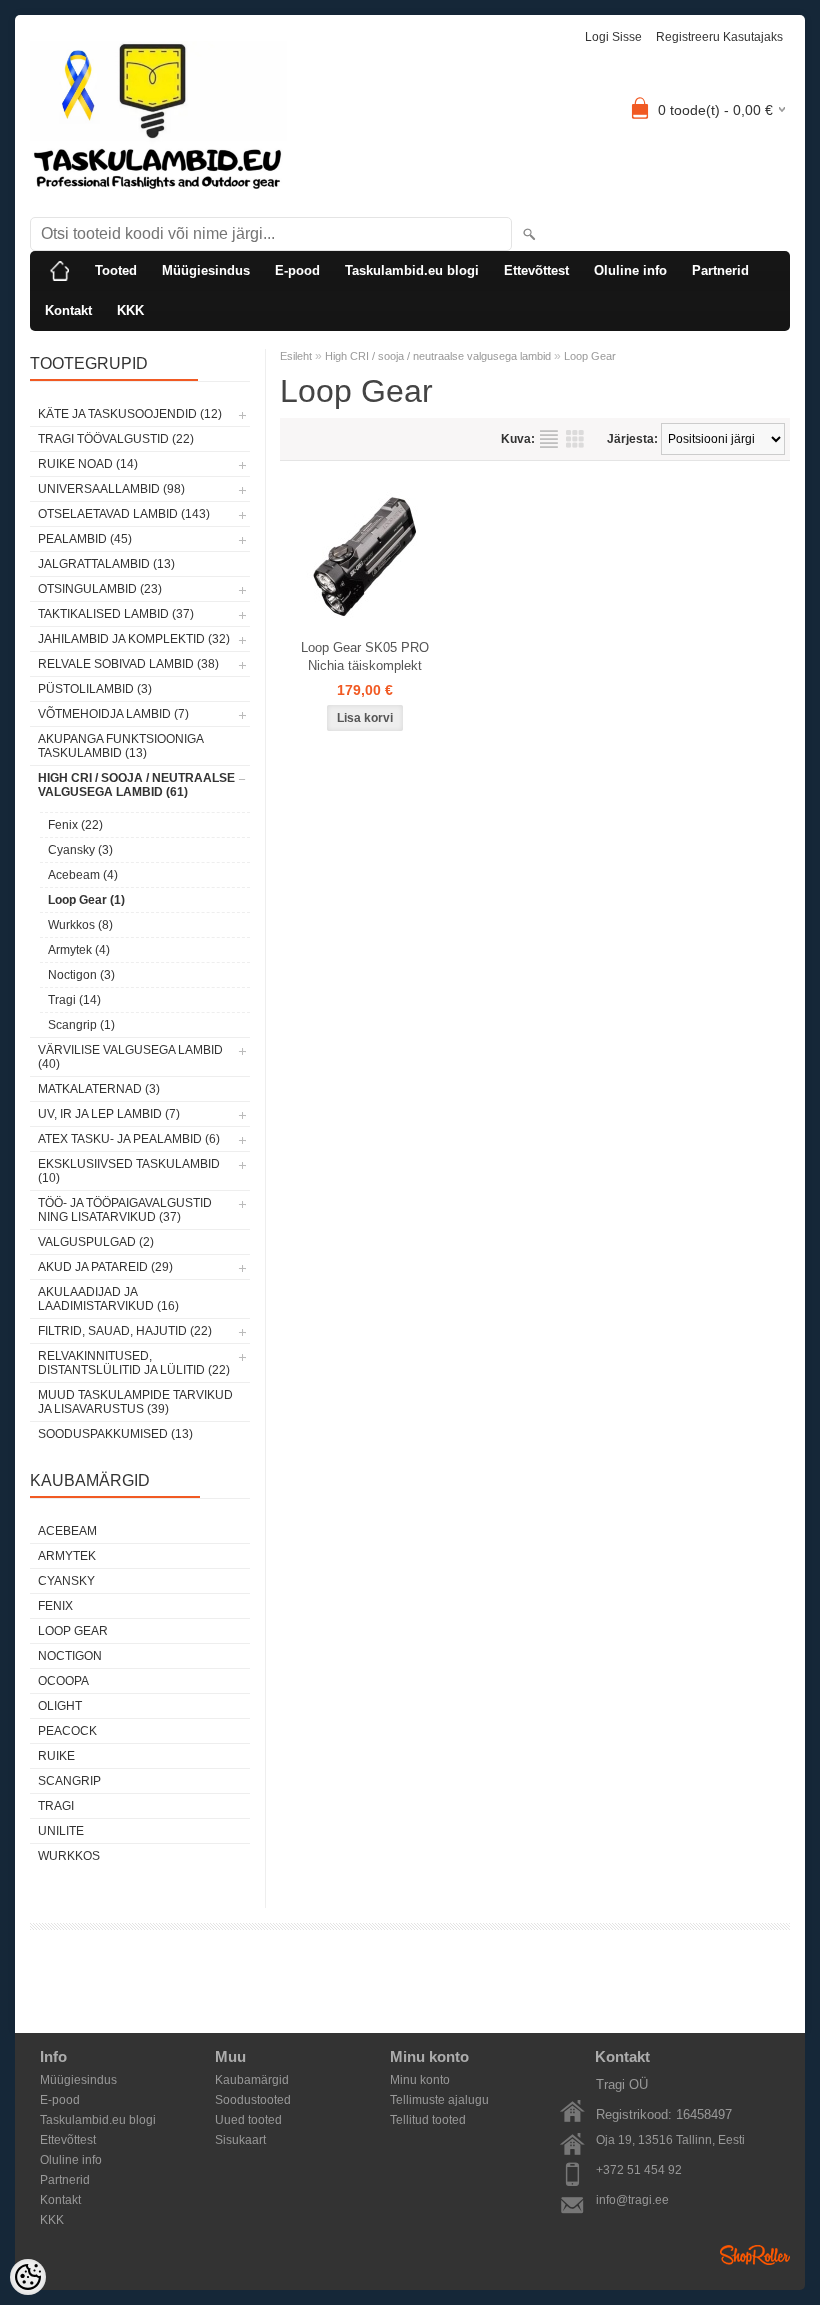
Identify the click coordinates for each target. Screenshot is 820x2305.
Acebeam (67, 1531)
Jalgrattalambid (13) (106, 564)
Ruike (56, 1756)
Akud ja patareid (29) (105, 1267)
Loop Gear (73, 1631)
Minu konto (420, 2080)
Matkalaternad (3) (99, 1089)
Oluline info (630, 270)
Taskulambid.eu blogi (412, 270)
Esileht (296, 356)
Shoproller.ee (755, 2255)
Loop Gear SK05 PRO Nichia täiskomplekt (365, 656)
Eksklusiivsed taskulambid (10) (129, 1171)
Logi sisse (613, 37)
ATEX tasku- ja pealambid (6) (129, 1139)
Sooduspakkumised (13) (115, 1434)
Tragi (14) (74, 1000)
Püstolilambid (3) (95, 689)
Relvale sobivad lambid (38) (128, 664)
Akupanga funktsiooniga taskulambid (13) (120, 746)
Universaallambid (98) (111, 489)
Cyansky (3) (80, 850)
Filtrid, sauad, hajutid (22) (125, 1331)
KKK (130, 310)
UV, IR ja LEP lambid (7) (109, 1114)
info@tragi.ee (632, 2200)
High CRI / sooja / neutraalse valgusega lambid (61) (136, 785)
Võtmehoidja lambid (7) (113, 714)
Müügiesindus (206, 270)
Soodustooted (253, 2100)
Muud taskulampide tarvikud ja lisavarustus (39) (135, 1402)
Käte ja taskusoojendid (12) (130, 414)
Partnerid (720, 270)
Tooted (116, 270)
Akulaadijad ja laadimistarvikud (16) (108, 1299)
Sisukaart (240, 2140)
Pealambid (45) (85, 539)
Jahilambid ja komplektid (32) (134, 639)
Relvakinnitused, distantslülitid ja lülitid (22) (134, 1363)
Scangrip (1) (81, 1025)
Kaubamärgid (252, 2080)
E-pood (297, 270)
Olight (60, 1706)
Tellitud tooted (428, 2120)
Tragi (56, 1806)
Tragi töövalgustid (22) (116, 439)
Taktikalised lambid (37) (116, 614)
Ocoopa (63, 1681)
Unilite (61, 1831)
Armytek (67, 1556)
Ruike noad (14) (88, 464)
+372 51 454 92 (639, 2170)
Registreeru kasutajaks (719, 37)
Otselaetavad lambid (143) (124, 514)
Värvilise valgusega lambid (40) (130, 1057)
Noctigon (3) (81, 975)
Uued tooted (248, 2120)
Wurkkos (69, 1856)
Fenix (55, 1606)
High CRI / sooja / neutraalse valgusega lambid (438, 356)
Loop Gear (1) (86, 900)
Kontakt (68, 310)
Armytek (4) (79, 950)
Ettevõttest (536, 270)
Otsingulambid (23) (100, 589)
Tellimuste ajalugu (439, 2100)
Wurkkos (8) (80, 925)
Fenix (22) (75, 825)
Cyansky (66, 1581)
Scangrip (69, 1781)
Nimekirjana (549, 439)
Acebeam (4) (83, 875)
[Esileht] (60, 271)
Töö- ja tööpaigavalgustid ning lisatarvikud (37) (125, 1210)
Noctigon (70, 1656)
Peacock (67, 1731)
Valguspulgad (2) (96, 1242)
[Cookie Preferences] (28, 2277)
